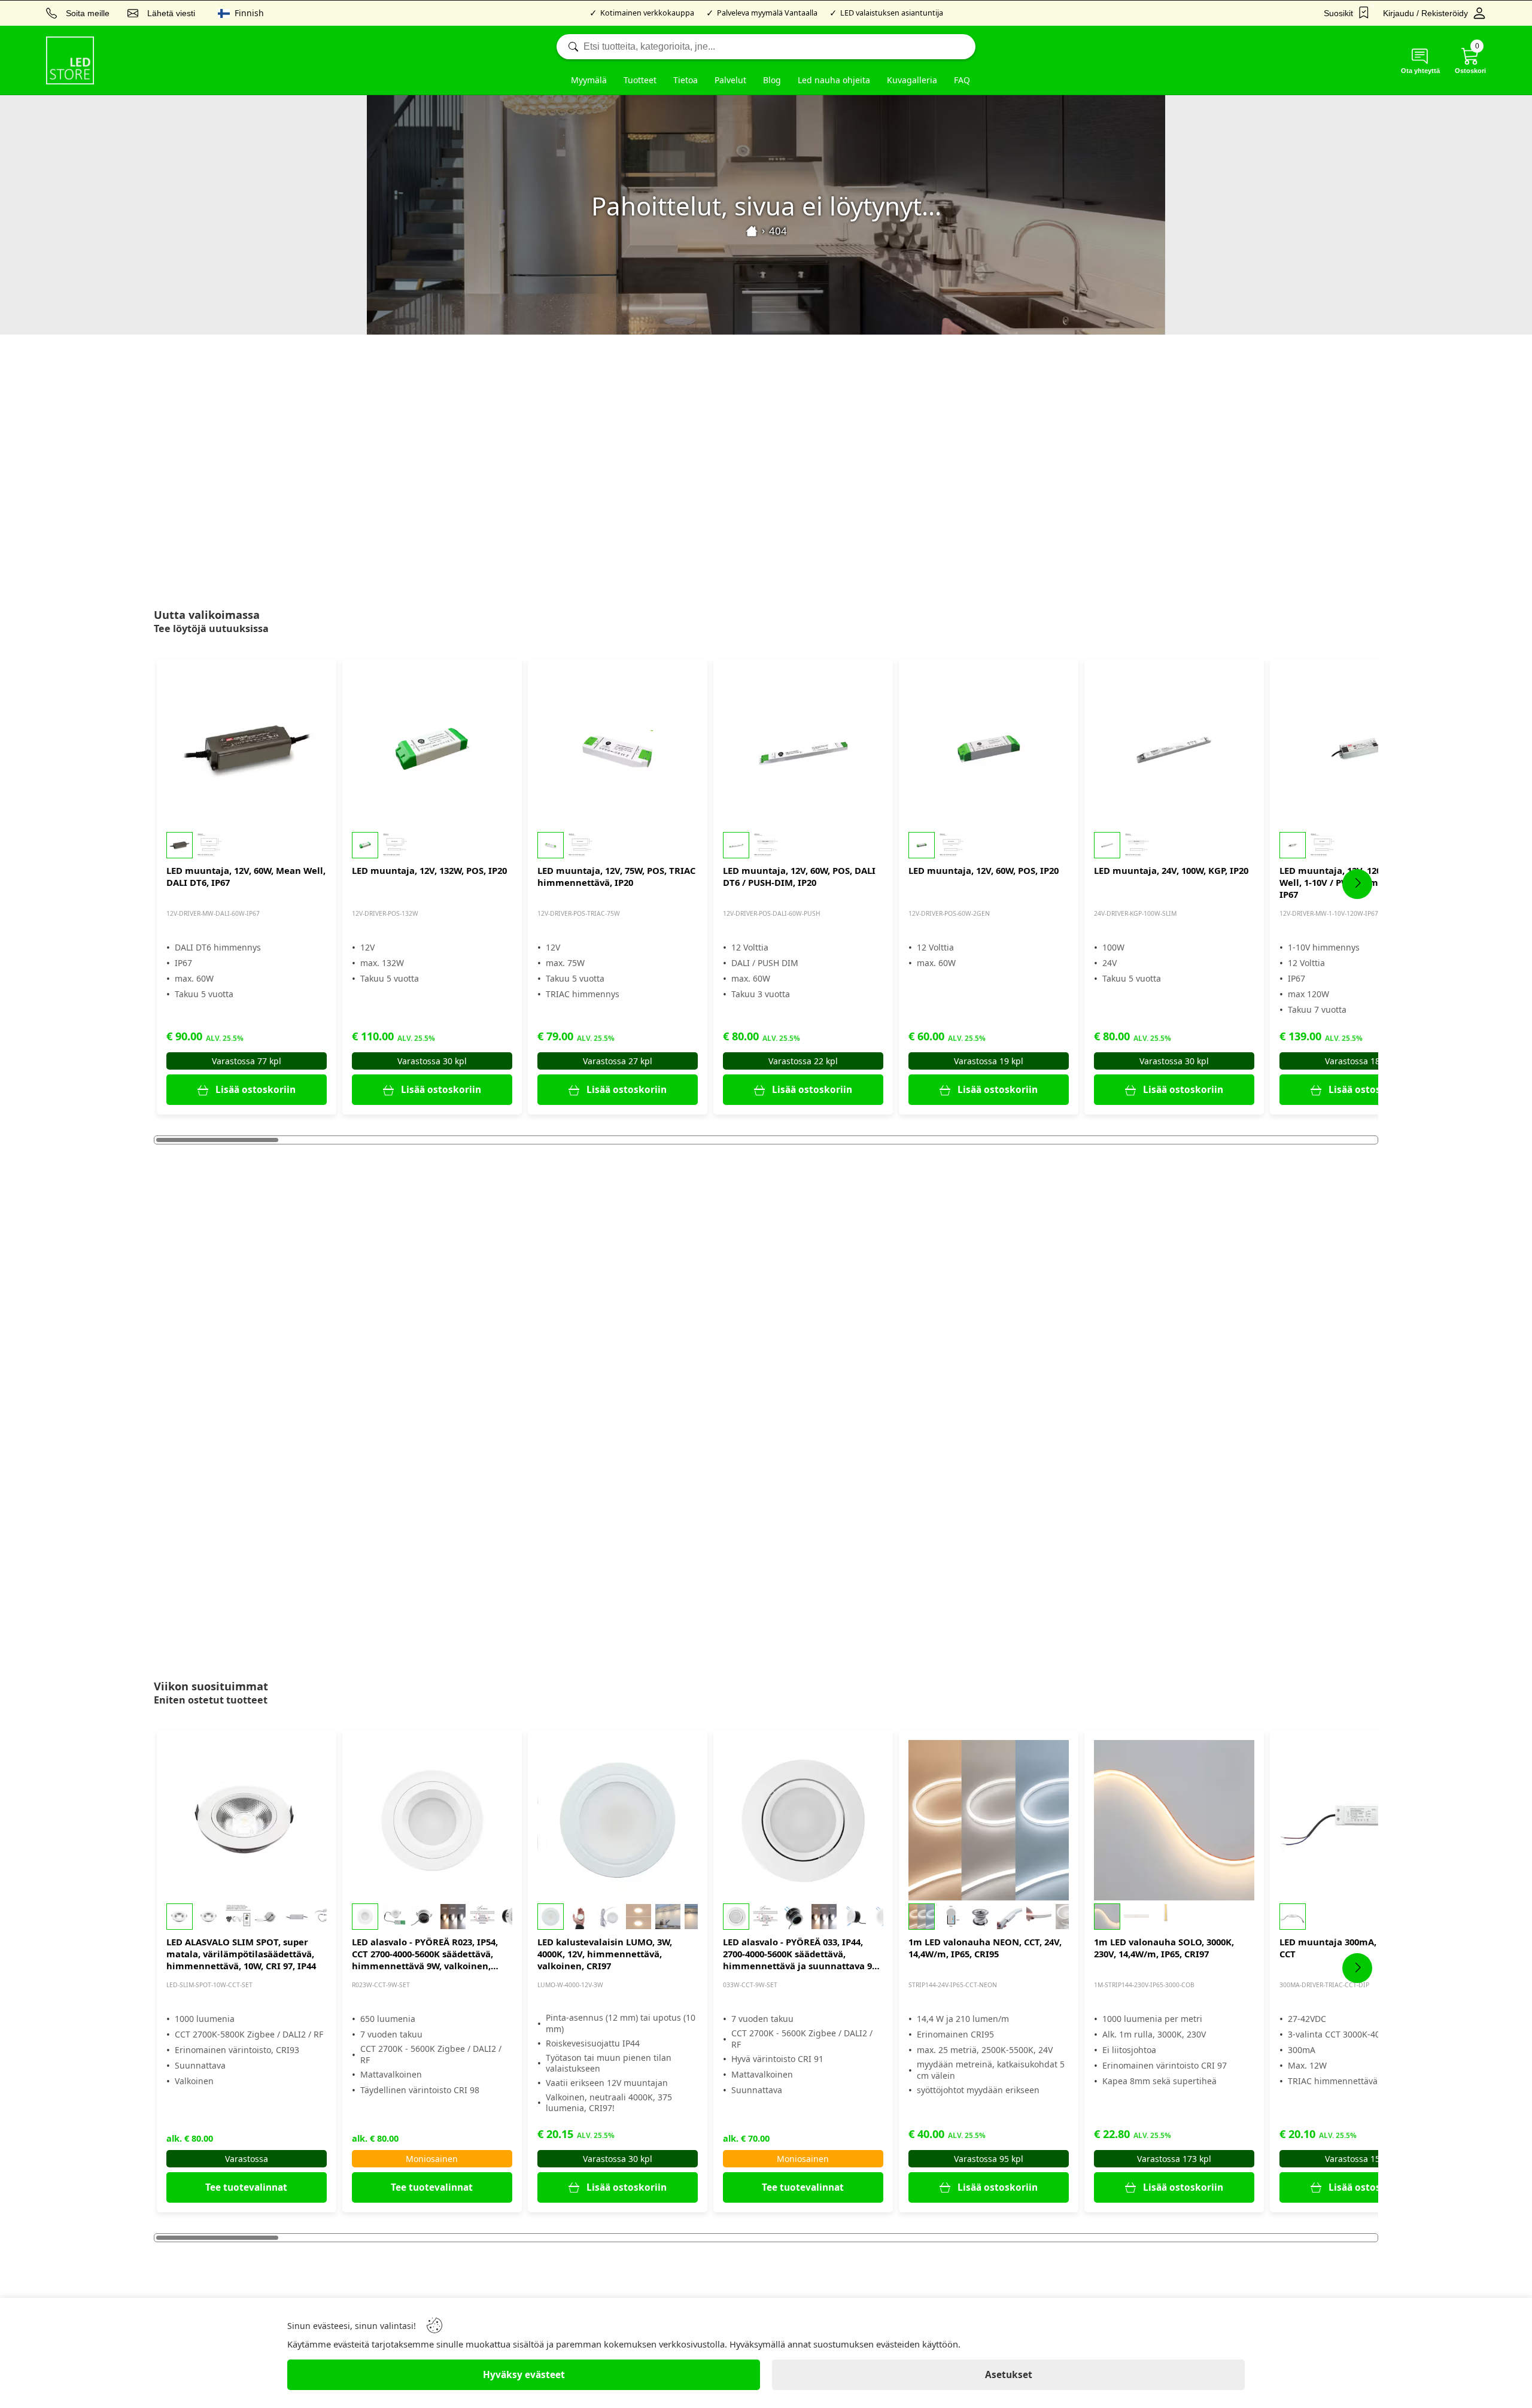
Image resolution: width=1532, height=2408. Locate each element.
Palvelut (730, 80)
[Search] (766, 47)
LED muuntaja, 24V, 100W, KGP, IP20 (1171, 870)
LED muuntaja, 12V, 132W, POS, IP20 (429, 870)
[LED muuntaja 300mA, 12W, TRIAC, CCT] (1360, 1820)
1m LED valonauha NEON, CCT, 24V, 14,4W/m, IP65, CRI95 (985, 1948)
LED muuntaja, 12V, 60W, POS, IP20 (984, 870)
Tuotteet (640, 80)
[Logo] (70, 60)
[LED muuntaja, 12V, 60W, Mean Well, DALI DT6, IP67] (247, 749)
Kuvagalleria (912, 80)
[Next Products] (1357, 884)
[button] (247, 845)
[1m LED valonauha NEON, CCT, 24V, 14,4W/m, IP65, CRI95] (989, 1820)
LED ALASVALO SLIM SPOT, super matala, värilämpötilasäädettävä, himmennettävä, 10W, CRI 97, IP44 (241, 1954)
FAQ (962, 80)
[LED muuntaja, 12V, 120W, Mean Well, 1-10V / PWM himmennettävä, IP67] (1360, 749)
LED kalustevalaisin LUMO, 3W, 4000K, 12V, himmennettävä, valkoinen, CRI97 (605, 1954)
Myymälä (589, 80)
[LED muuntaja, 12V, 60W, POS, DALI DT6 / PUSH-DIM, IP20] (803, 749)
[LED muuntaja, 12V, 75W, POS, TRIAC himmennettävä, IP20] (618, 749)
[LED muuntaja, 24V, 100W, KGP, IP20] (1174, 749)
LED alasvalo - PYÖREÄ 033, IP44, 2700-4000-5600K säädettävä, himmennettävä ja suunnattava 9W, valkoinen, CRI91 (803, 1954)
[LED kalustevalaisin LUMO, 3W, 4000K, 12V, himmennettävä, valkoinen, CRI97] (618, 1820)
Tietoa (686, 80)
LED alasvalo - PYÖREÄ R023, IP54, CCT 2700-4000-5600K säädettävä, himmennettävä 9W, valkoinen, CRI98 (425, 1954)
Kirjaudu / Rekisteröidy (1425, 13)
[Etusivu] (752, 231)
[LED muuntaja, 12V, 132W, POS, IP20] (432, 749)
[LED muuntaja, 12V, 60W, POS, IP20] (989, 749)
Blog (772, 80)
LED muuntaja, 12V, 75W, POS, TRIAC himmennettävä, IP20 (616, 876)
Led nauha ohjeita (834, 80)
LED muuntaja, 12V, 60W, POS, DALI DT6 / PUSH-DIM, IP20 (799, 876)
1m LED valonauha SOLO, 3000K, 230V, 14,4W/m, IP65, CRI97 (1164, 1948)
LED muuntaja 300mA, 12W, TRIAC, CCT (1355, 1948)
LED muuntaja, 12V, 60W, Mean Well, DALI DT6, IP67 (246, 876)
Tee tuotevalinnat (246, 2187)
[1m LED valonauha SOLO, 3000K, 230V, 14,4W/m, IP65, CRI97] (1174, 1820)
